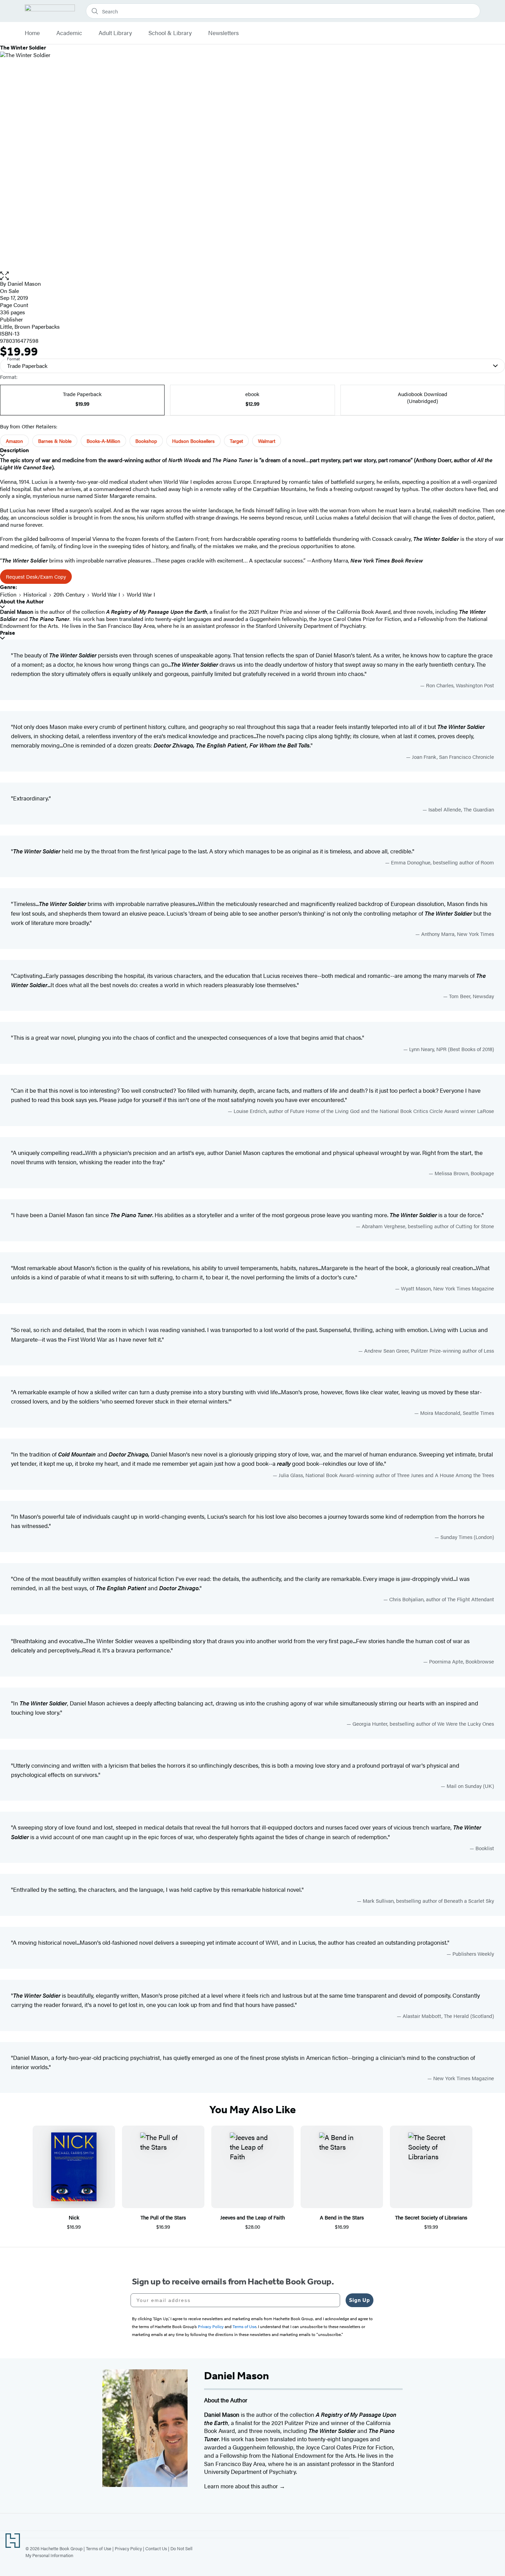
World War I (106, 594)
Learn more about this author (242, 2486)
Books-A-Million (103, 441)
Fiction (8, 594)
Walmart (267, 441)
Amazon (14, 441)
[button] (252, 276)
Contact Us (156, 2548)
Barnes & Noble (55, 441)
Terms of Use (99, 2548)
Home (32, 33)
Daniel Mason (24, 283)
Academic (69, 33)
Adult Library (115, 33)
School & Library (170, 33)
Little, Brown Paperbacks (30, 326)
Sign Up (360, 2300)
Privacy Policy (128, 2548)
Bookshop (146, 441)
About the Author (22, 602)
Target (236, 441)
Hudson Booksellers (193, 441)
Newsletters (223, 33)
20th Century (69, 594)
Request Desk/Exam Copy (36, 576)
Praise (8, 633)
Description (14, 450)
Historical (35, 594)
